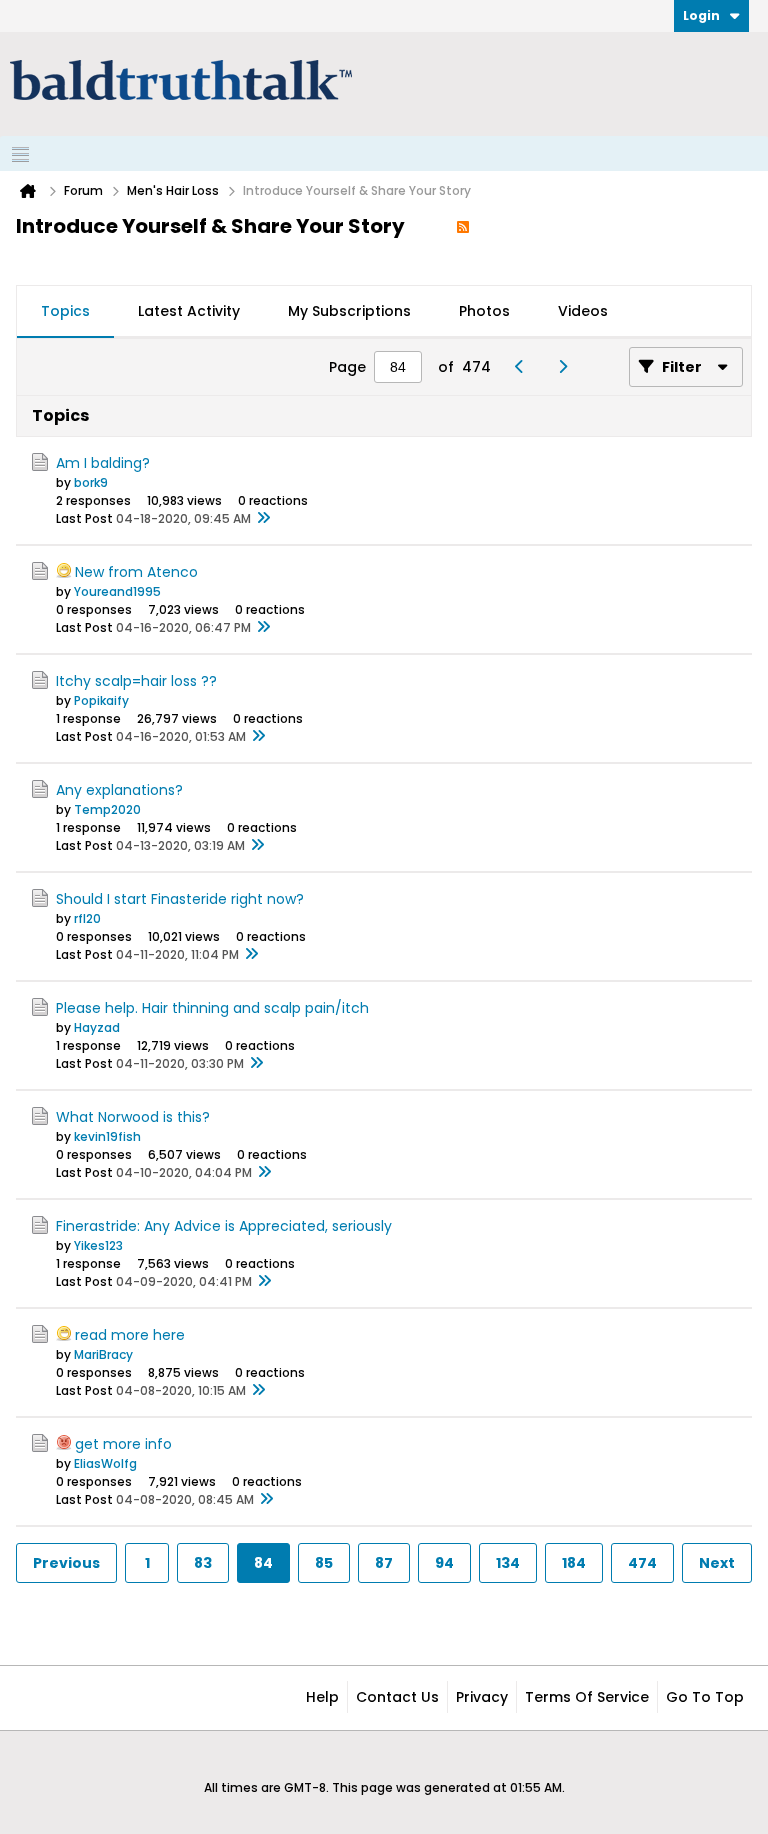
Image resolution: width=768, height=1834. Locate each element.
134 (508, 1563)
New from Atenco (136, 572)
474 (642, 1563)
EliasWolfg (105, 1463)
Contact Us (397, 1697)
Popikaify (101, 700)
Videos (583, 311)
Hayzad (97, 1027)
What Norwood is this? (133, 1117)
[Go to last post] (263, 519)
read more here (130, 1335)
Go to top (705, 1697)
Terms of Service (587, 1697)
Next (717, 1563)
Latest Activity (189, 311)
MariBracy (103, 1354)
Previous (66, 1563)
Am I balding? (103, 463)
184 (574, 1563)
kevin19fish (107, 1136)
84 (263, 1563)
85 (324, 1563)
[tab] (65, 312)
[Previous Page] (524, 367)
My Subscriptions (349, 311)
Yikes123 (98, 1245)
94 (444, 1563)
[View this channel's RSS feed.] (463, 226)
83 (203, 1563)
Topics (65, 311)
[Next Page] (567, 367)
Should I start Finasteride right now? (180, 899)
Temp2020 (107, 809)
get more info (123, 1444)
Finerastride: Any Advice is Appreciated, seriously (224, 1226)
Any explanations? (119, 790)
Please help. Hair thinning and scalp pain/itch (212, 1008)
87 (384, 1563)
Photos (484, 311)
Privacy (482, 1697)
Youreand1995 (117, 591)
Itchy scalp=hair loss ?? (136, 681)
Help (322, 1697)
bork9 (91, 482)
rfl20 (87, 918)
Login (701, 15)
